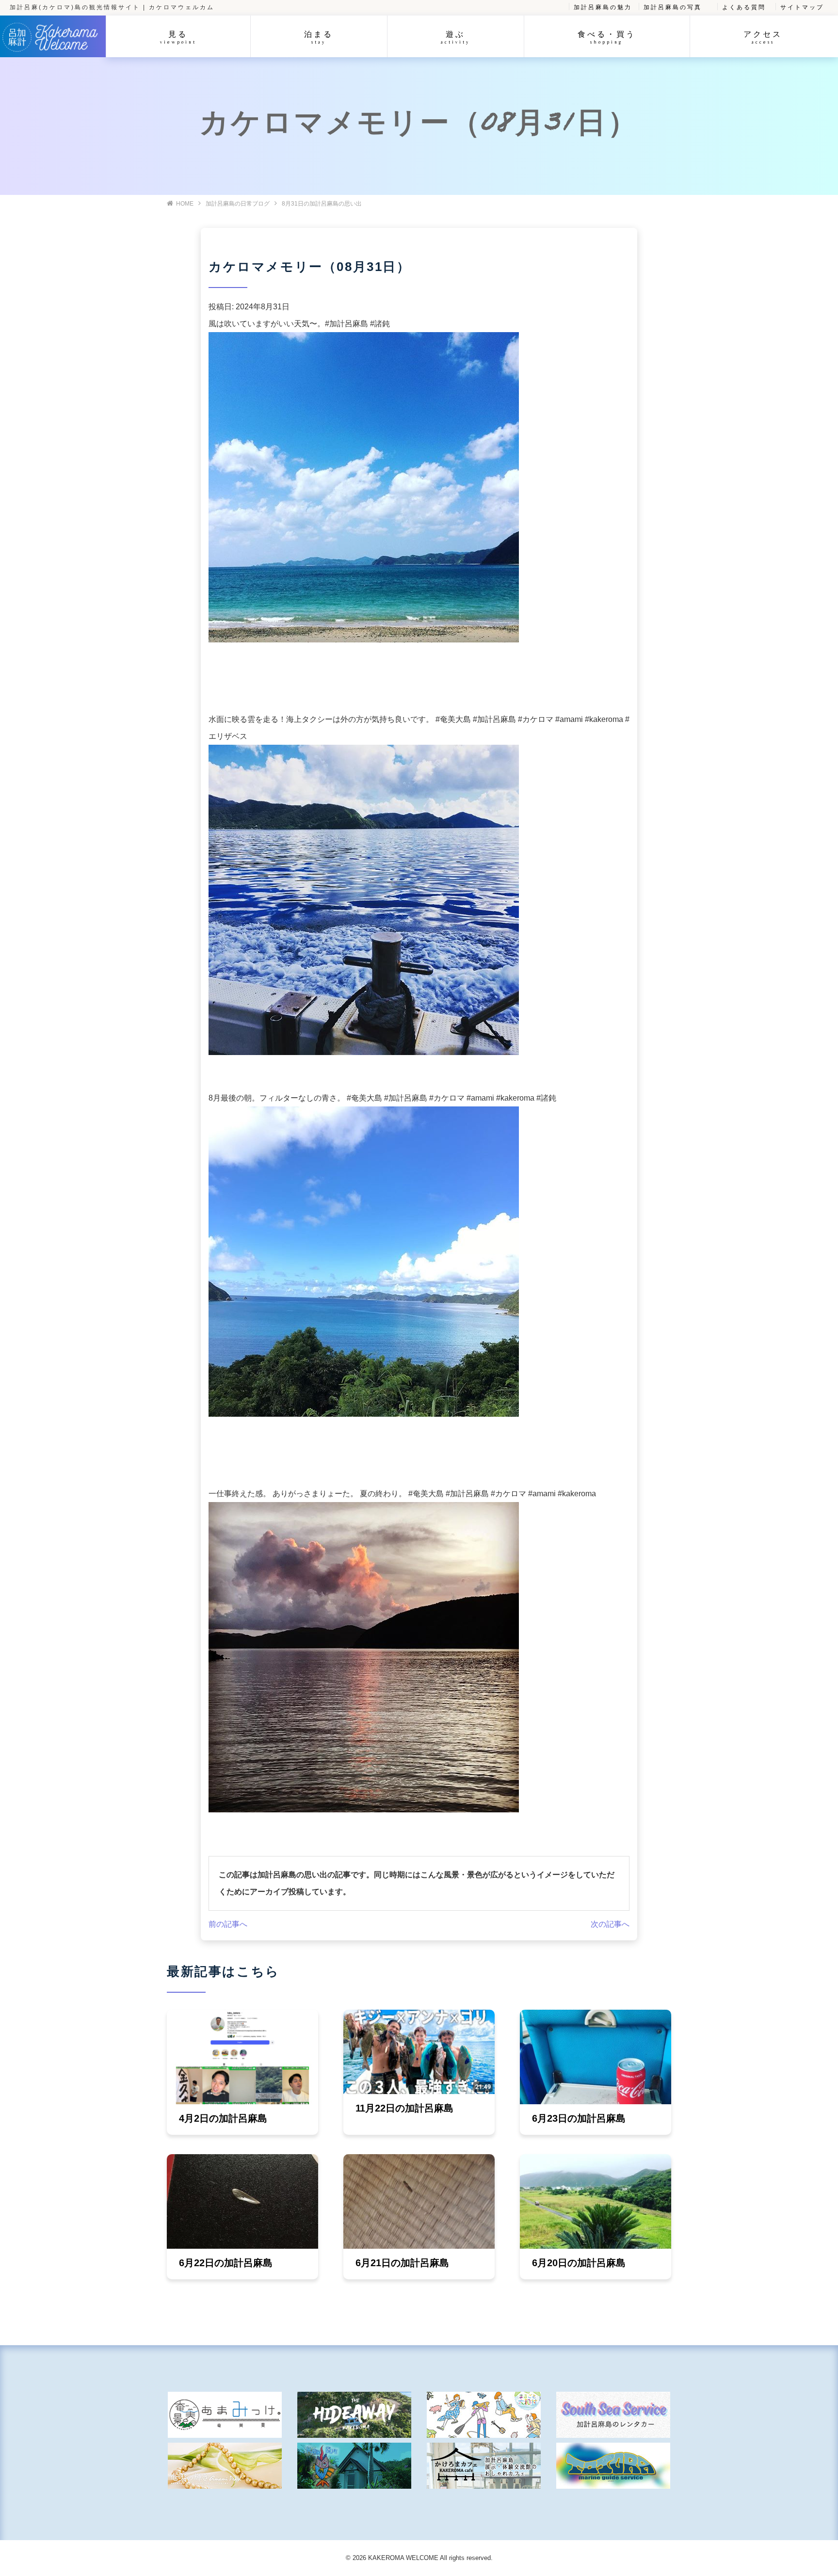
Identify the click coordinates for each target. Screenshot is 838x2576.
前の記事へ (228, 1924)
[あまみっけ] (225, 2415)
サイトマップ (802, 7)
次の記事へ (610, 1924)
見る (178, 37)
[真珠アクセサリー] (225, 2466)
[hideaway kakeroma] (354, 2415)
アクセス (763, 37)
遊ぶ (455, 37)
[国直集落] (484, 2415)
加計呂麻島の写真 (673, 7)
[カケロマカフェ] (484, 2466)
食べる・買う (607, 37)
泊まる (319, 37)
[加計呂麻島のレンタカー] (613, 2415)
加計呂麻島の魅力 (603, 7)
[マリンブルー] (354, 2466)
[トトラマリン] (613, 2466)
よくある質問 (744, 7)
